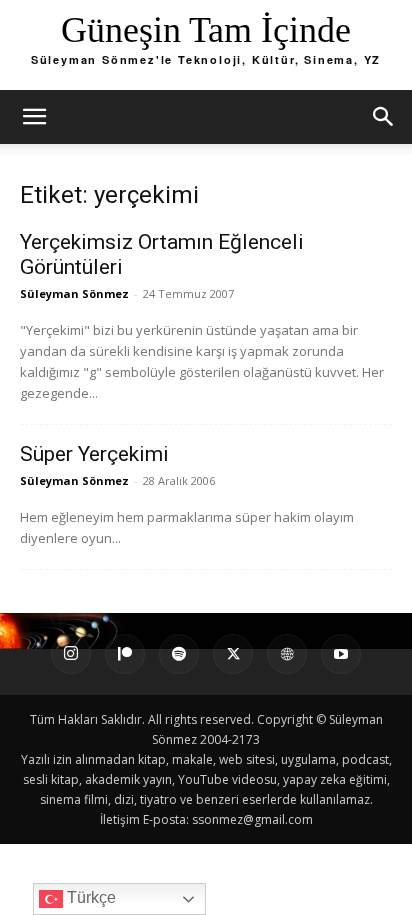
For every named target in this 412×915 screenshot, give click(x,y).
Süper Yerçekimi (94, 454)
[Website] (287, 654)
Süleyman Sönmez (74, 293)
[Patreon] (125, 654)
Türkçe (89, 897)
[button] (34, 117)
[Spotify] (179, 654)
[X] (233, 654)
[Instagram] (71, 654)
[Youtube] (341, 654)
